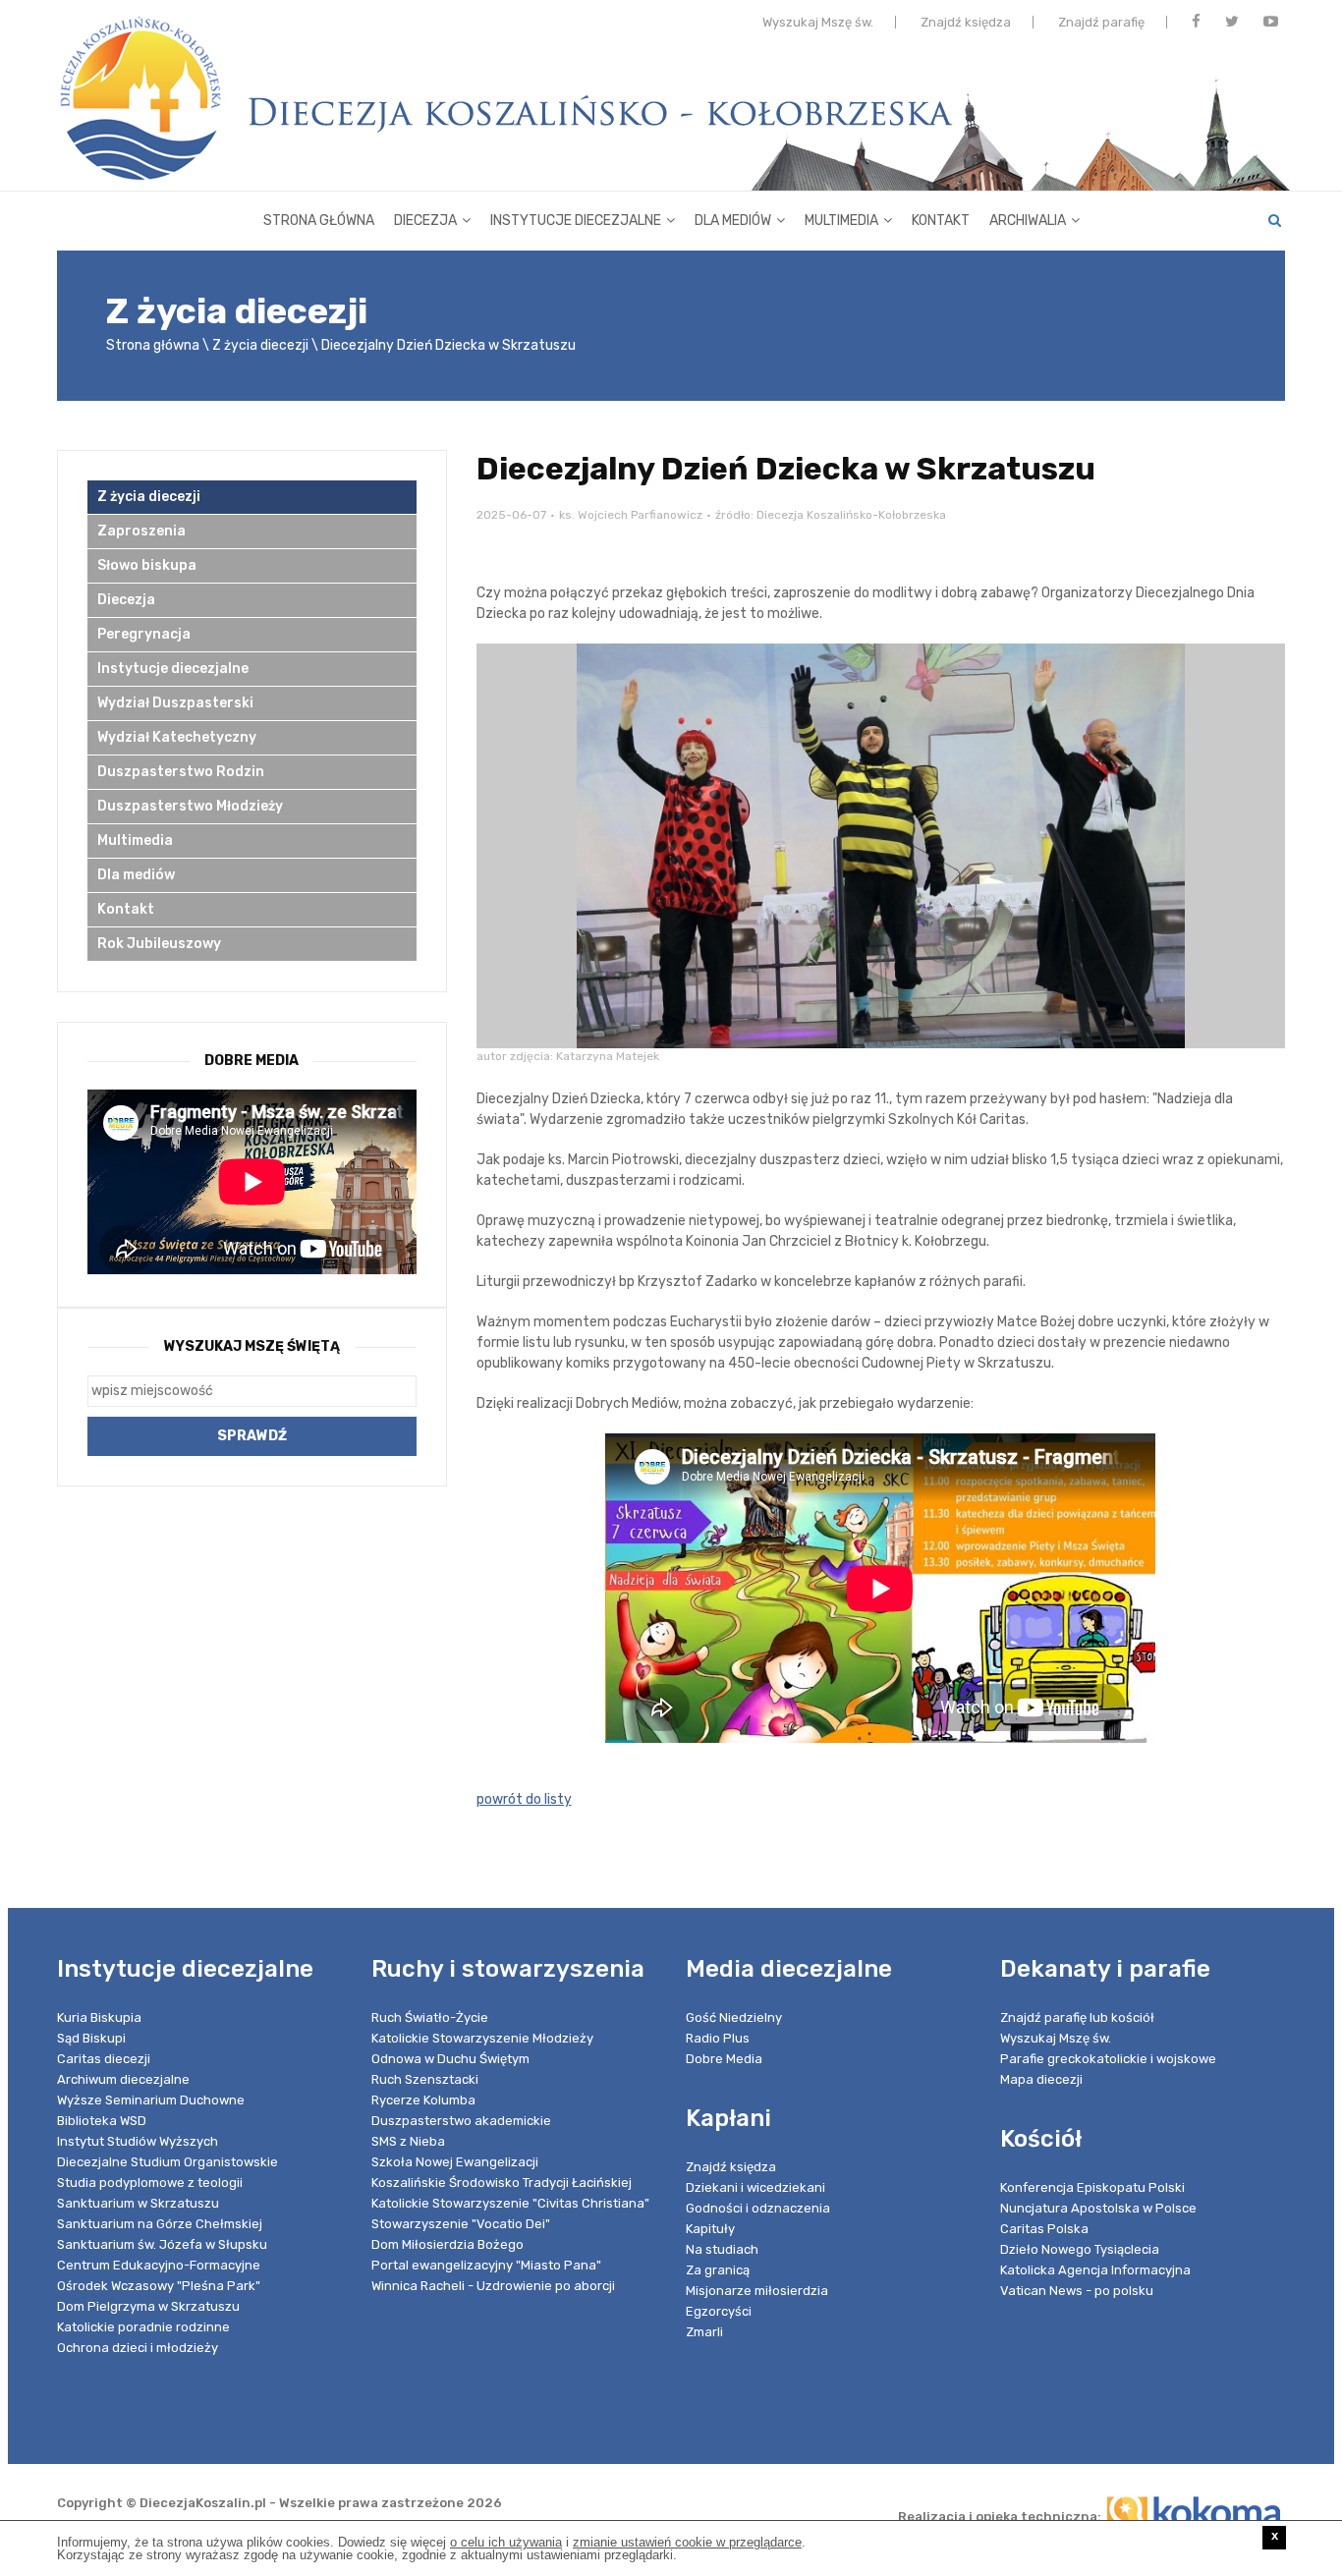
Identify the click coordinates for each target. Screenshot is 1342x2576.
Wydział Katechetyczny (177, 737)
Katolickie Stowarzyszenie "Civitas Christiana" (510, 2203)
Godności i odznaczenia (758, 2208)
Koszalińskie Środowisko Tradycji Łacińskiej (502, 2183)
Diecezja (425, 221)
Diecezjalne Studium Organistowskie (168, 2162)
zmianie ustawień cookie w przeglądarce (687, 2542)
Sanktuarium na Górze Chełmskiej (160, 2224)
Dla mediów (733, 221)
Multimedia (841, 221)
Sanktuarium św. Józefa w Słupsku (162, 2244)
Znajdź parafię (1101, 22)
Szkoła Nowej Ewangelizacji (455, 2162)
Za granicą (718, 2270)
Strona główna (319, 221)
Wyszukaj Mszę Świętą (252, 1346)
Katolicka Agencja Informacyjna (1095, 2270)
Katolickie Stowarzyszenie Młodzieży (482, 2038)
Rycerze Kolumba (423, 2100)
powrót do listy (524, 1799)
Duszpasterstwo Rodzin (181, 772)
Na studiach (722, 2249)
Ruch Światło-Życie (430, 2017)
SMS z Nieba (408, 2141)
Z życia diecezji (260, 345)
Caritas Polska (1044, 2229)
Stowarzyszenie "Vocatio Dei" (461, 2224)
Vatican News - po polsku (1077, 2291)
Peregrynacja (144, 634)
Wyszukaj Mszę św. (818, 22)
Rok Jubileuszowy (159, 944)
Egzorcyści (719, 2311)
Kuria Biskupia (99, 2017)
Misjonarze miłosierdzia (757, 2291)
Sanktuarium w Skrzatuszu (138, 2203)
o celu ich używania (506, 2542)
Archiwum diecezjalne (123, 2079)
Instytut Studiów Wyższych (138, 2141)
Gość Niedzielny (734, 2017)
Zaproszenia (141, 531)
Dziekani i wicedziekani (755, 2187)
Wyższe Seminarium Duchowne (151, 2100)
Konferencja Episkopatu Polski (1092, 2187)
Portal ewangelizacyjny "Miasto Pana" (486, 2265)
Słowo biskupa (147, 565)
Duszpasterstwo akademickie (461, 2121)
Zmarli (704, 2332)
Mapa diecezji (1041, 2079)
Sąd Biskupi (91, 2038)
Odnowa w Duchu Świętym (450, 2059)
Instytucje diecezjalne (576, 221)
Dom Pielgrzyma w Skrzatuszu (148, 2306)
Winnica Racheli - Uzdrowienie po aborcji (493, 2286)
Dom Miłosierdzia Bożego (447, 2244)
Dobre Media (724, 2059)
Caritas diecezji (104, 2059)
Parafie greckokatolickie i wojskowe (1108, 2059)
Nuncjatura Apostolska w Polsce (1098, 2208)
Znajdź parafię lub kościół (1077, 2017)
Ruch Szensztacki (425, 2079)
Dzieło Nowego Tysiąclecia (1080, 2249)
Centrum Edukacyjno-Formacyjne (159, 2265)
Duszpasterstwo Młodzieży (190, 806)
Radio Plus (718, 2038)
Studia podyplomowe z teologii (150, 2183)
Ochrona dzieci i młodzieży (138, 2348)
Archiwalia (1028, 221)
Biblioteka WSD (102, 2121)
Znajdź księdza (966, 22)
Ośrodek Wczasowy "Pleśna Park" (159, 2286)
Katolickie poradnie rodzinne (143, 2327)
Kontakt (941, 221)
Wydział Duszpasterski (175, 703)
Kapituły (710, 2229)
